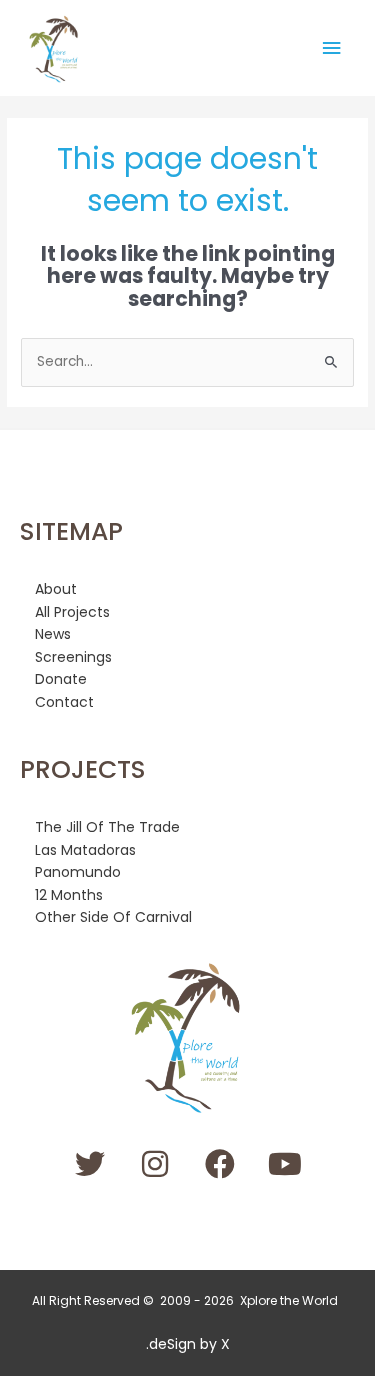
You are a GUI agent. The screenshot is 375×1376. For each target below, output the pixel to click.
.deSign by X (188, 1344)
